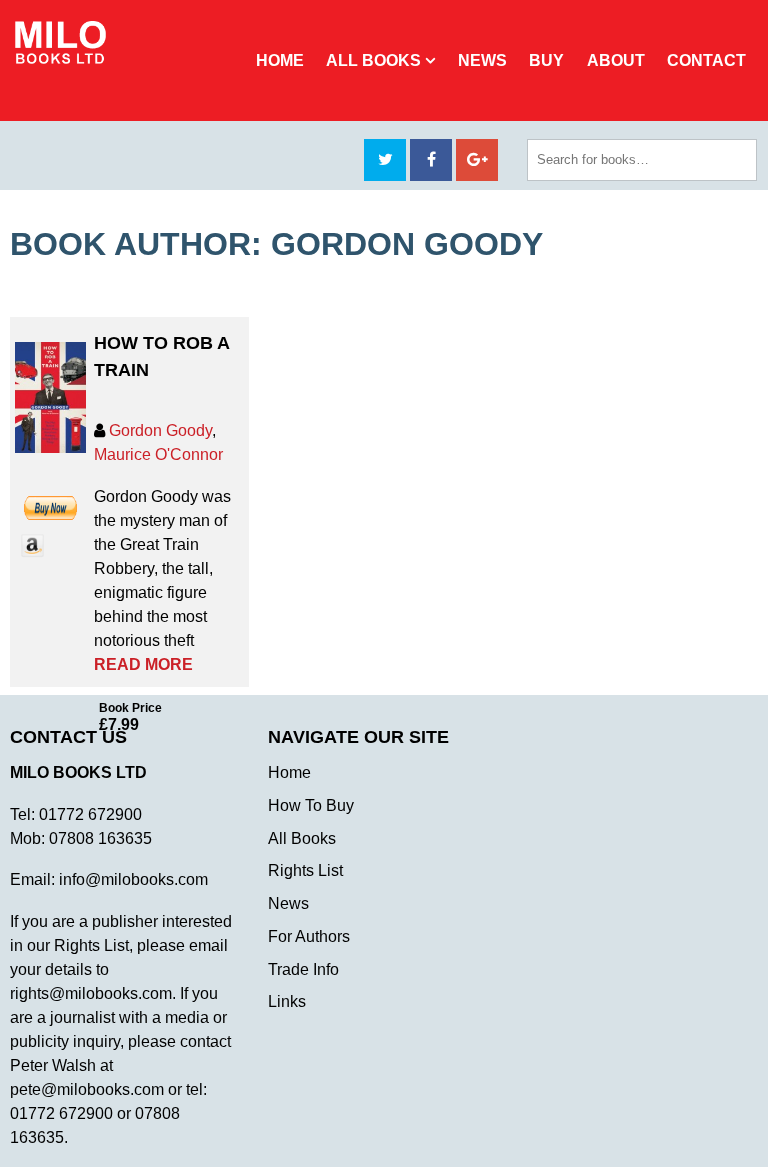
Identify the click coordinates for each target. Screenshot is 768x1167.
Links (287, 1001)
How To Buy (311, 805)
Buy (546, 60)
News (482, 60)
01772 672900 (90, 814)
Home (280, 60)
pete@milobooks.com (87, 1089)
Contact (706, 60)
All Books (373, 60)
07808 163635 (100, 838)
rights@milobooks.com (91, 993)
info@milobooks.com (133, 879)
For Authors (309, 936)
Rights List (305, 870)
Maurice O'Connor (158, 454)
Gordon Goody (160, 430)
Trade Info (303, 969)
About (616, 60)
